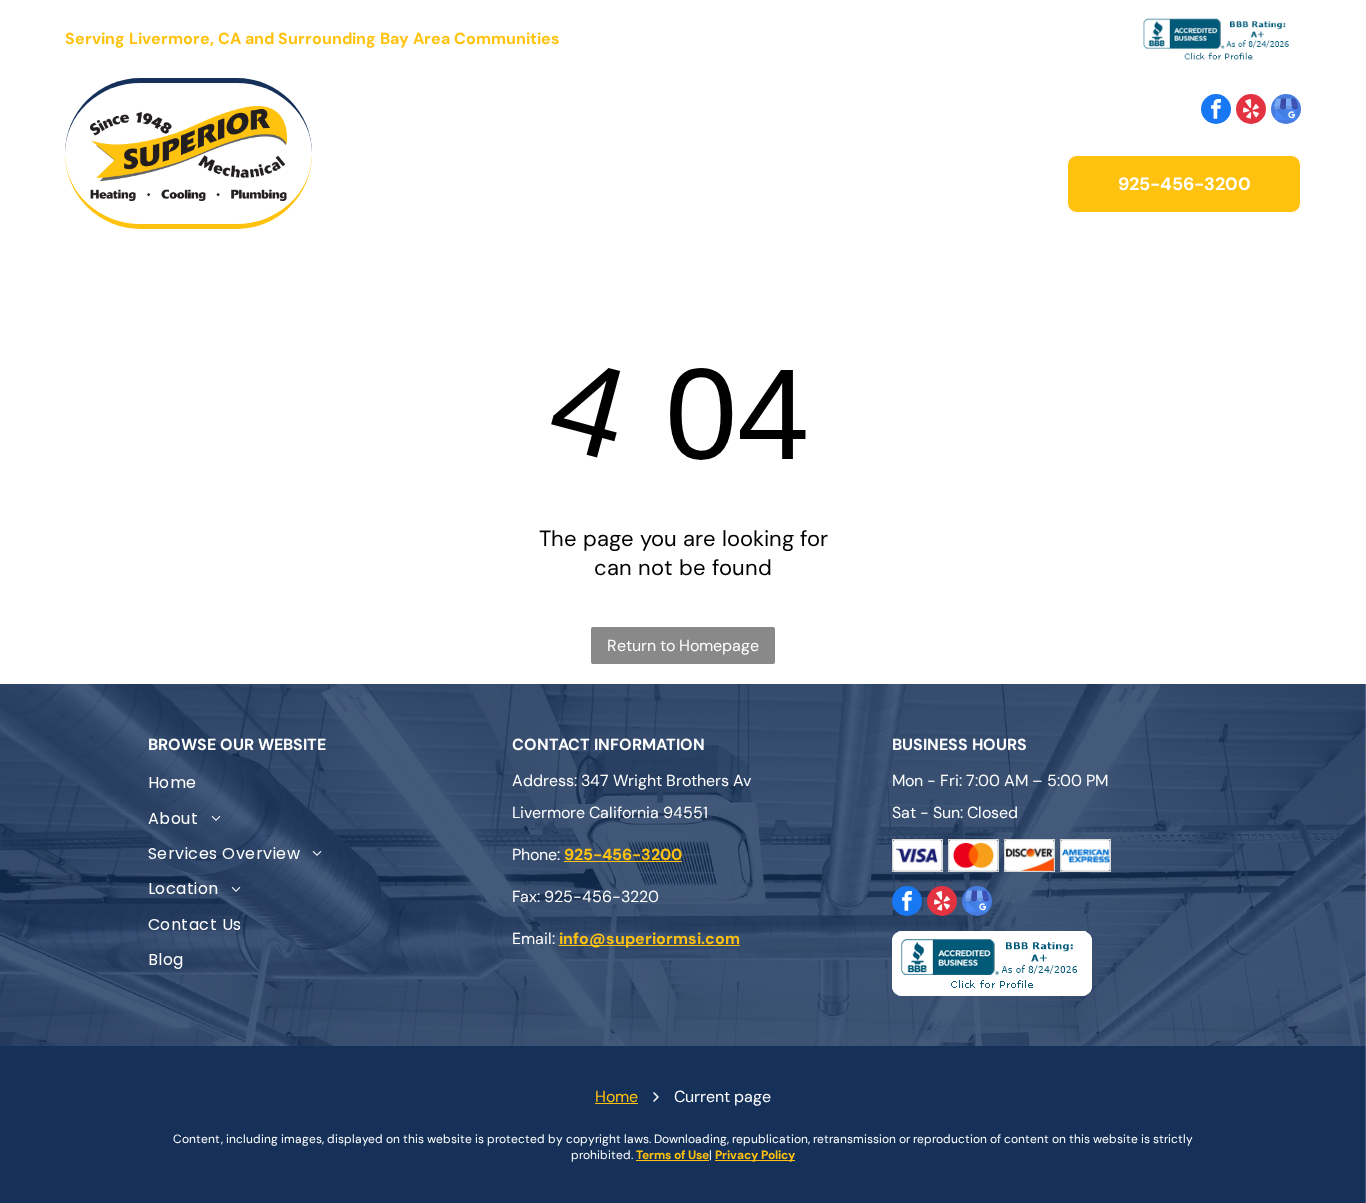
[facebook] (1216, 111)
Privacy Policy (755, 1155)
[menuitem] (420, 153)
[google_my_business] (1286, 111)
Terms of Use (672, 1155)
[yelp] (1251, 111)
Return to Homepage (683, 645)
